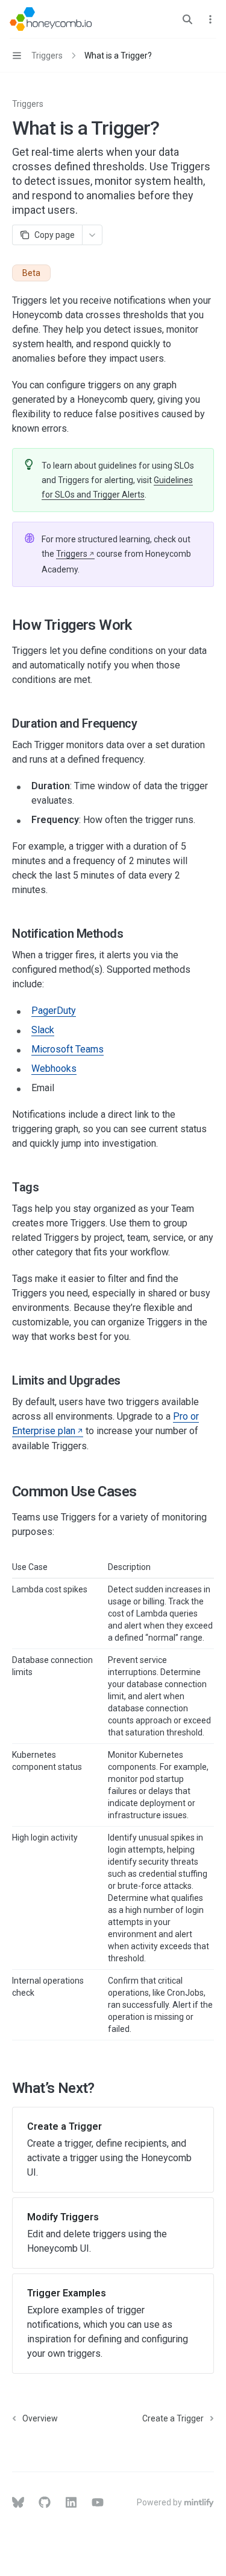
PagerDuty (54, 1011)
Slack (43, 1030)
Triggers (28, 104)
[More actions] (210, 19)
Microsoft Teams (67, 1049)
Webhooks (54, 1069)
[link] (113, 2150)
